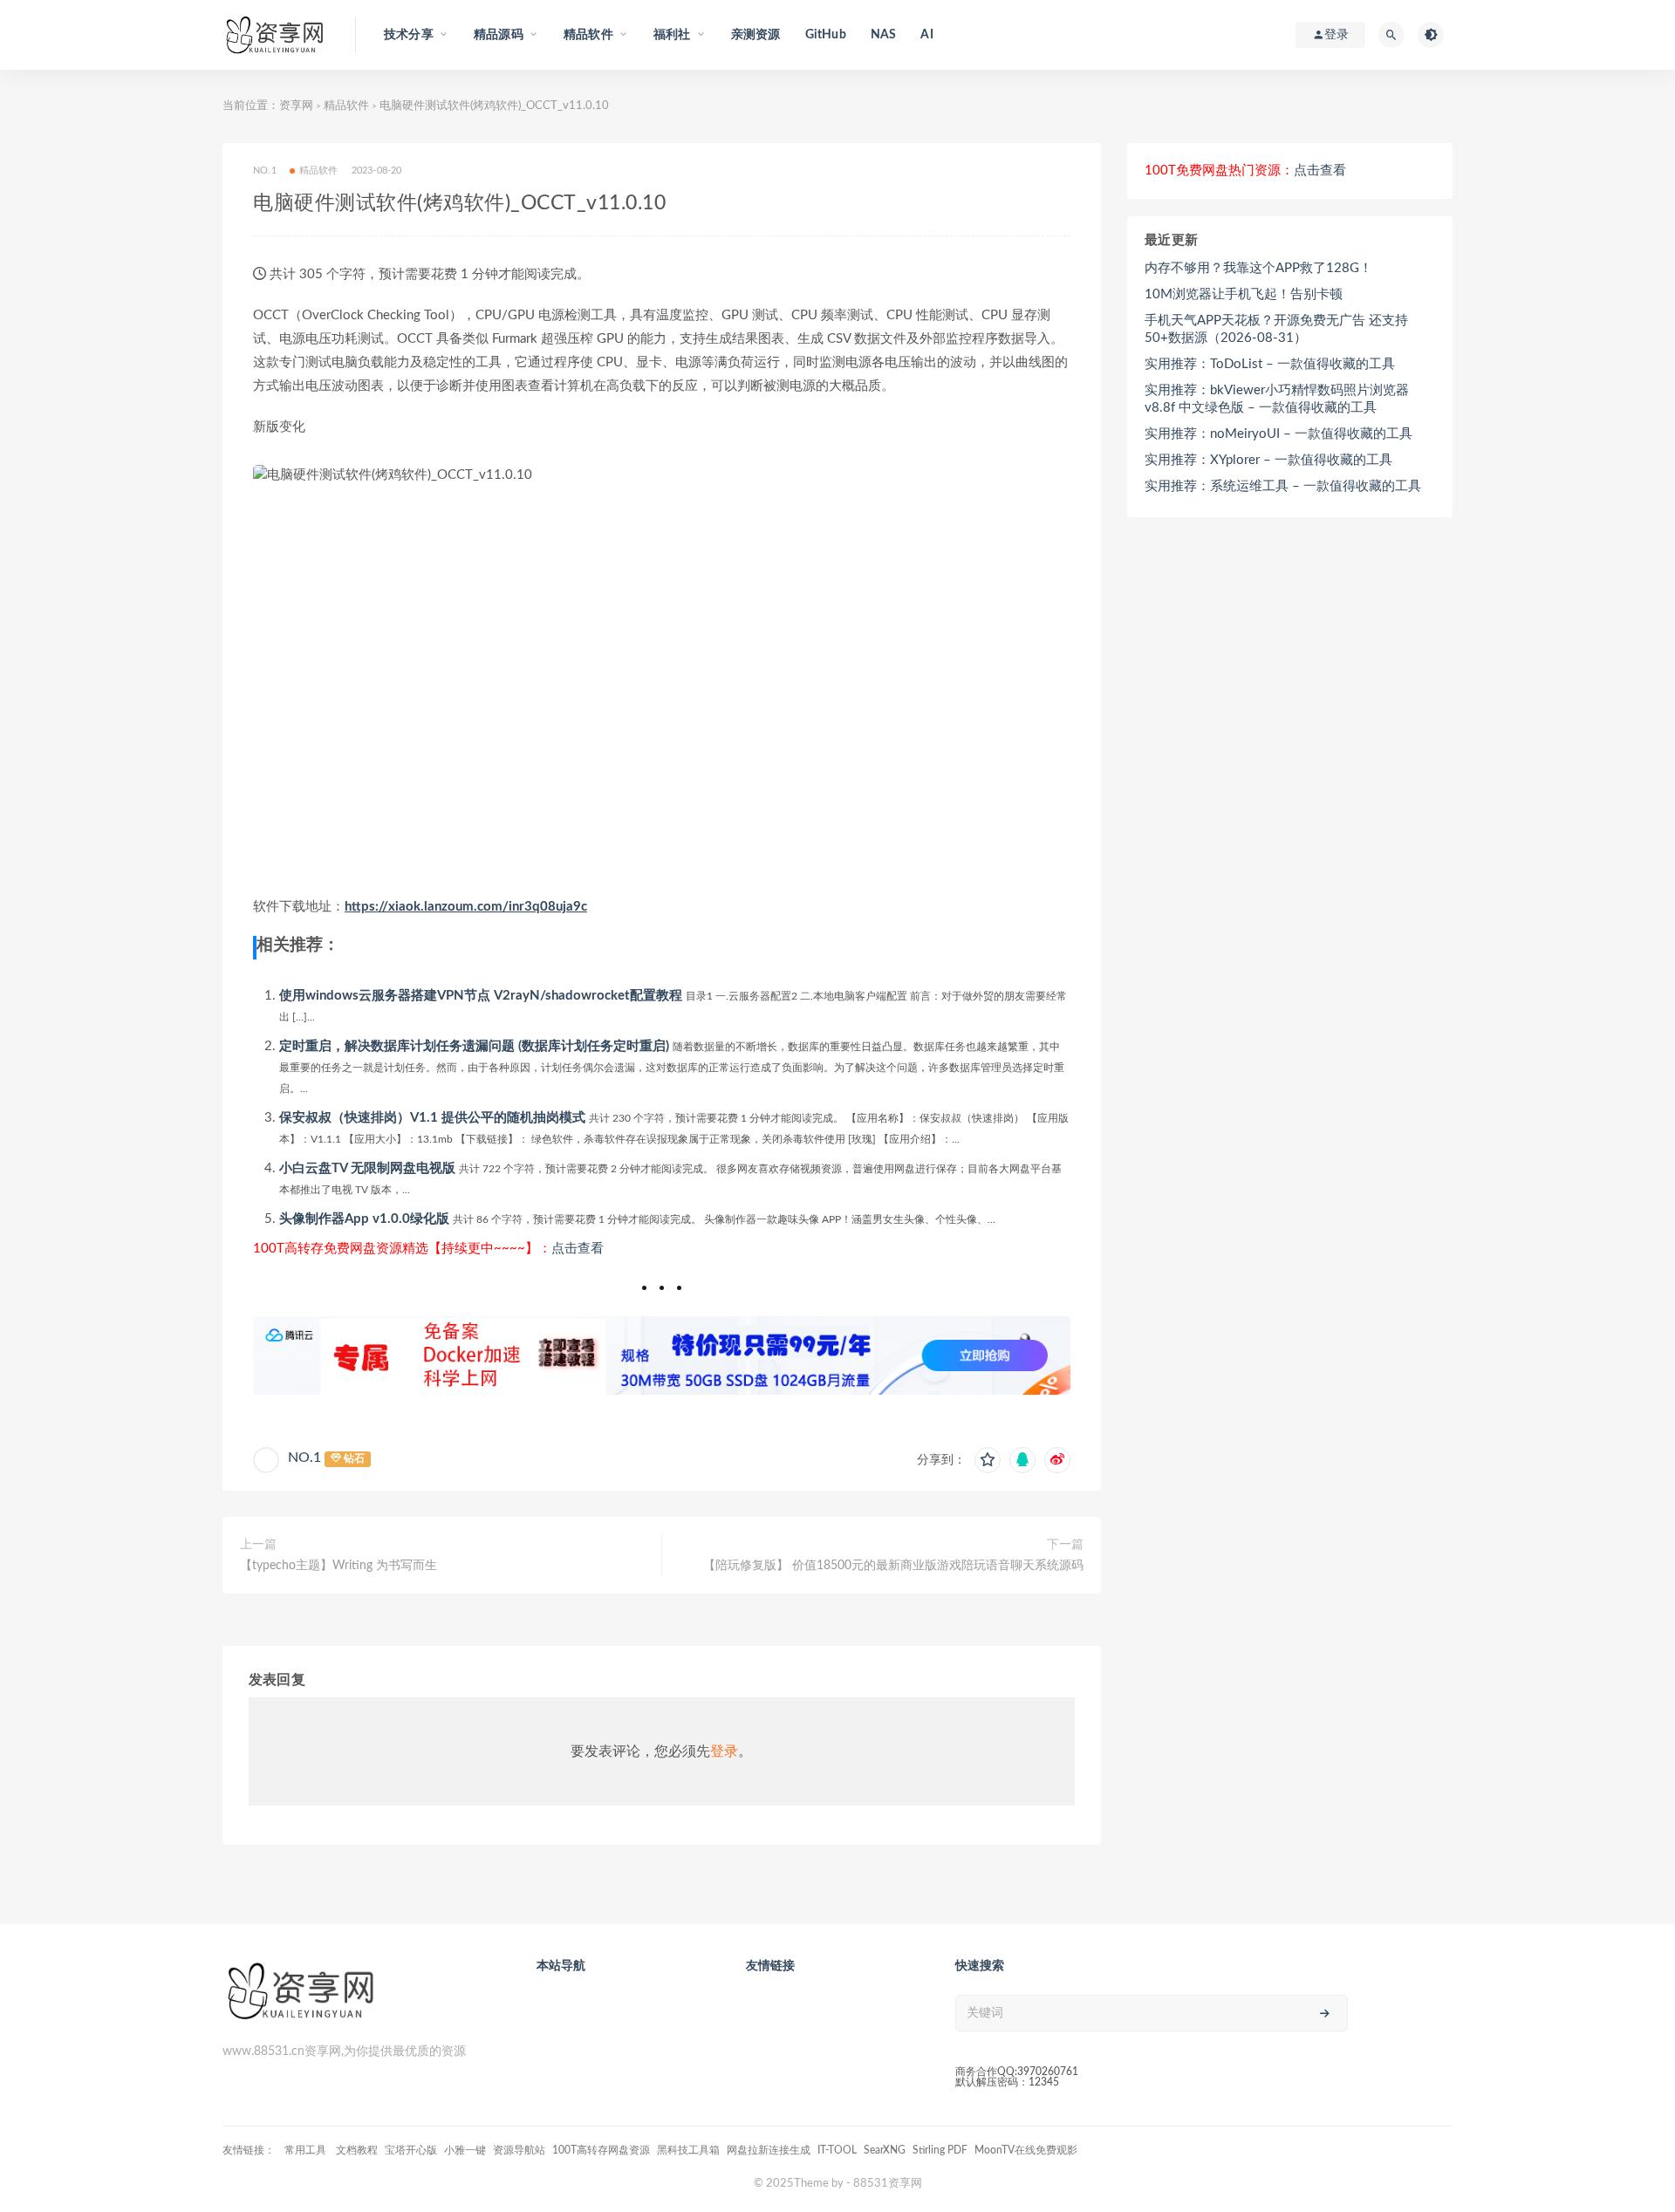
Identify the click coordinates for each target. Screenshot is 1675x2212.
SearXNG (885, 2150)
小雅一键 (465, 2150)
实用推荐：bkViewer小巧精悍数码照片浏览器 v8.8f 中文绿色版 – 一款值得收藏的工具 (1277, 399)
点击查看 (578, 1249)
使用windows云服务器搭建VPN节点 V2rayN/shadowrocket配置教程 (481, 996)
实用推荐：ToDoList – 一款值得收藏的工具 (1270, 364)
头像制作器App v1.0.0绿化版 (364, 1219)
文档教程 (357, 2150)
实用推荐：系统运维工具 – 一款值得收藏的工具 (1283, 486)
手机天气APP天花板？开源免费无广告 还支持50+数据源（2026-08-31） (1276, 329)
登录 (724, 1751)
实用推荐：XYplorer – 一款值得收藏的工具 (1268, 460)
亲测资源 (756, 35)
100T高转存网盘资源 (601, 2150)
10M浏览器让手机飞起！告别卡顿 (1244, 294)
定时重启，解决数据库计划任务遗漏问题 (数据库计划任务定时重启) (474, 1046)
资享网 (296, 106)
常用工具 (307, 2150)
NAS (884, 35)
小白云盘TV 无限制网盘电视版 (367, 1168)
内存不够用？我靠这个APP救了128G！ (1258, 268)
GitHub (826, 35)
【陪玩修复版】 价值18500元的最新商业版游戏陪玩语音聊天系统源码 (893, 1566)
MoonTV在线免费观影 (1026, 2150)
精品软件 (346, 106)
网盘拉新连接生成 (769, 2150)
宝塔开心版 (411, 2150)
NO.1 (304, 1458)
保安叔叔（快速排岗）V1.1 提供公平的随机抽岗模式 (432, 1118)
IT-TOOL (837, 2150)
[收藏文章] (988, 1460)
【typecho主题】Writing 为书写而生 (338, 1566)
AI (926, 35)
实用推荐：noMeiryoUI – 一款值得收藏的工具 (1278, 434)
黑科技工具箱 (688, 2150)
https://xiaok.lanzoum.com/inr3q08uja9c (466, 907)
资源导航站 (519, 2150)
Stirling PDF (940, 2150)
